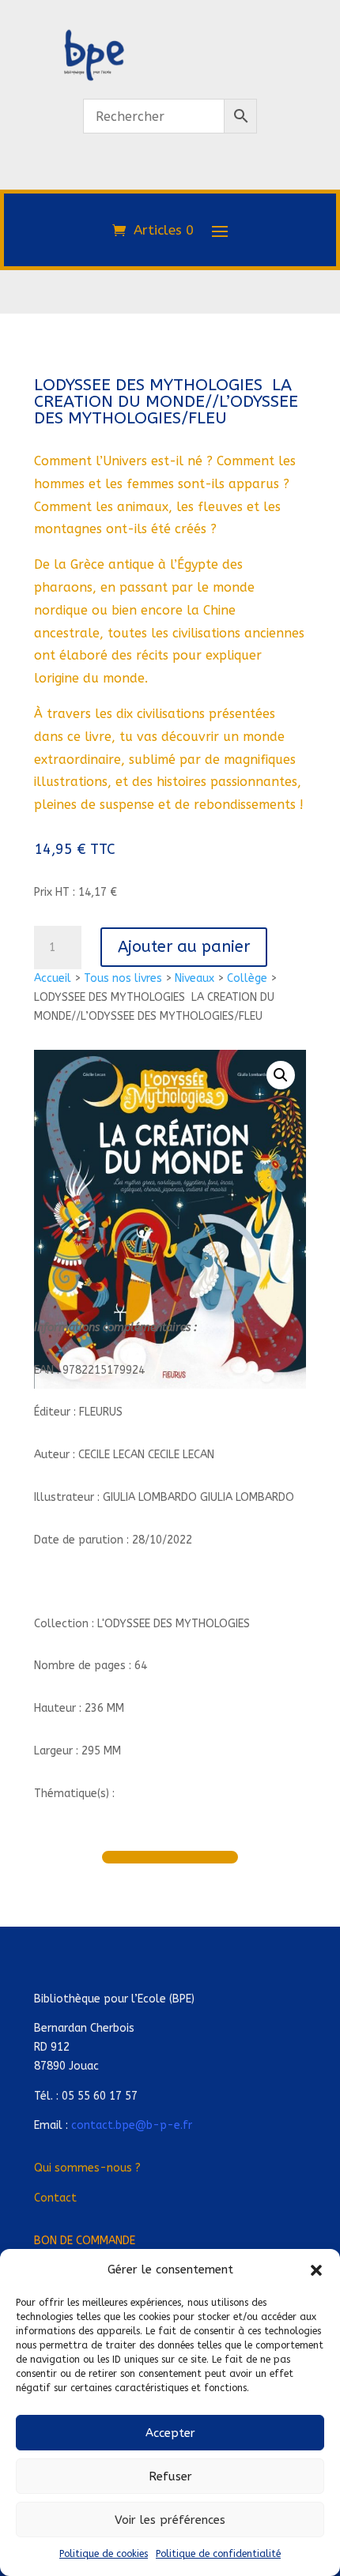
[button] (316, 2270)
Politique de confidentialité (218, 2554)
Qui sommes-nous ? (87, 2168)
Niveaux (195, 978)
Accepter (170, 2433)
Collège (247, 978)
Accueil (53, 978)
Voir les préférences (170, 2520)
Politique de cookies (104, 2554)
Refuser (170, 2476)
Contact (55, 2198)
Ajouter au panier (184, 947)
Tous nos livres (123, 978)
